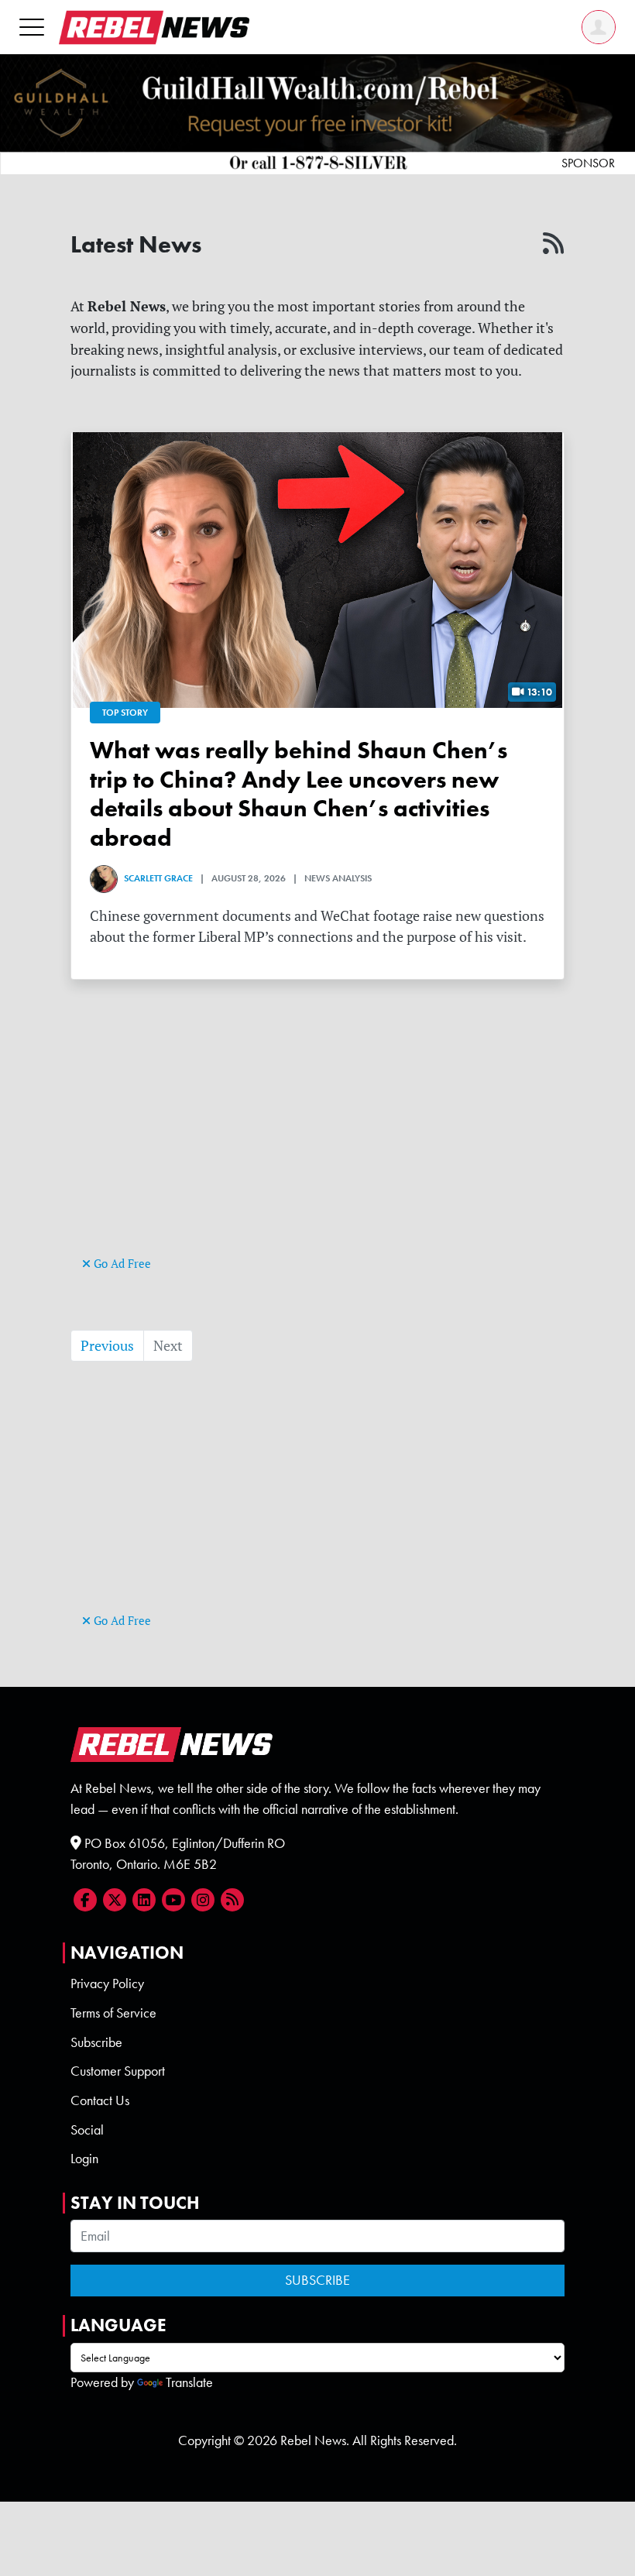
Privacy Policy (107, 1984)
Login (84, 2159)
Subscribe (96, 2042)
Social (87, 2130)
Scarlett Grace (158, 878)
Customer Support (118, 2071)
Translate (189, 2382)
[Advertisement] (317, 1144)
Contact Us (100, 2100)
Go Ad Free (121, 1264)
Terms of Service (113, 2013)
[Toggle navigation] (32, 27)
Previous (107, 1346)
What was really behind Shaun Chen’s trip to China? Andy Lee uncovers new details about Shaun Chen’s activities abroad (299, 793)
